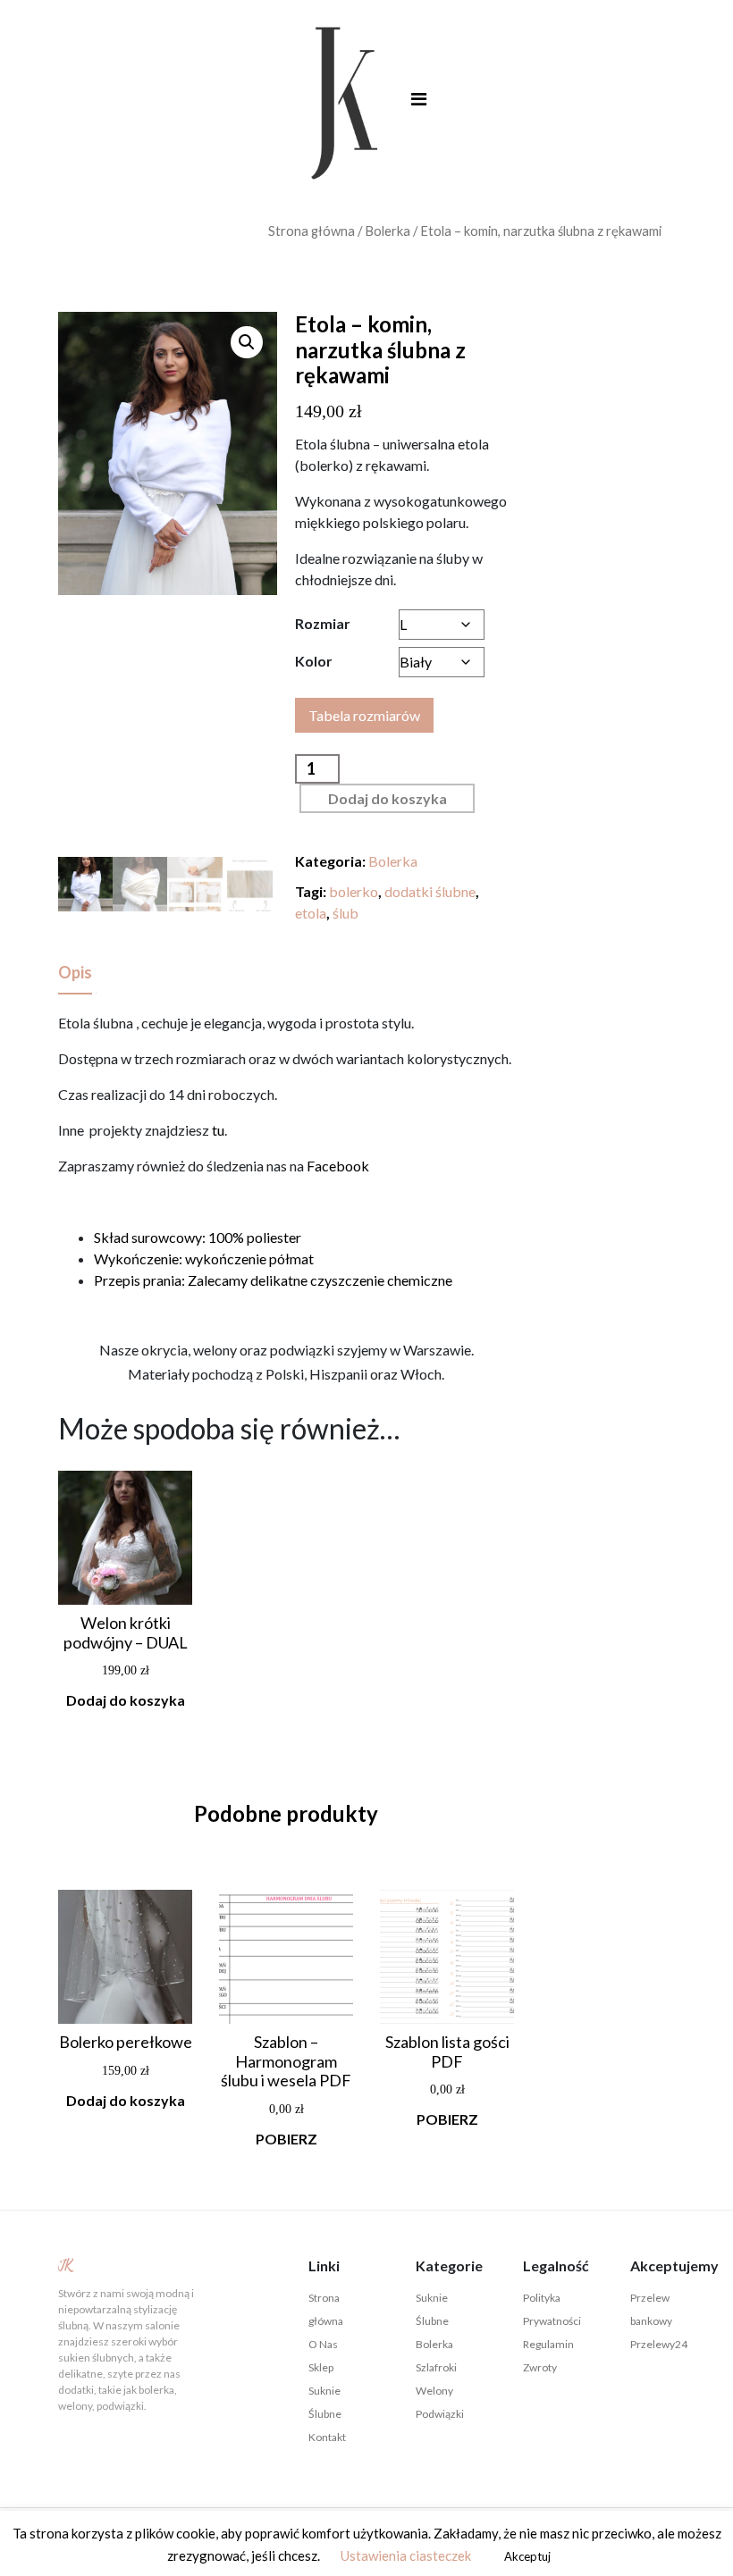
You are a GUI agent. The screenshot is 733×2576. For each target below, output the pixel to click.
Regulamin (548, 2344)
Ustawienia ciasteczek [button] (406, 2555)
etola (311, 913)
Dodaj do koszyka (388, 798)
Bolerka (388, 231)
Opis (75, 972)
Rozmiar (323, 623)
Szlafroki (436, 2367)
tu (218, 1130)
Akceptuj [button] (527, 2556)
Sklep (321, 2367)
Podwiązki (440, 2414)
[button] (247, 342)
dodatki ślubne (430, 891)
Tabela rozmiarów (364, 715)
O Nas (323, 2344)
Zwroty (540, 2367)
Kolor (314, 661)
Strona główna (312, 231)
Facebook (338, 1166)
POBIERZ (286, 2139)
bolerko (354, 891)
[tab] (75, 973)
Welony (434, 2391)
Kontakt (327, 2437)
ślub (345, 913)
